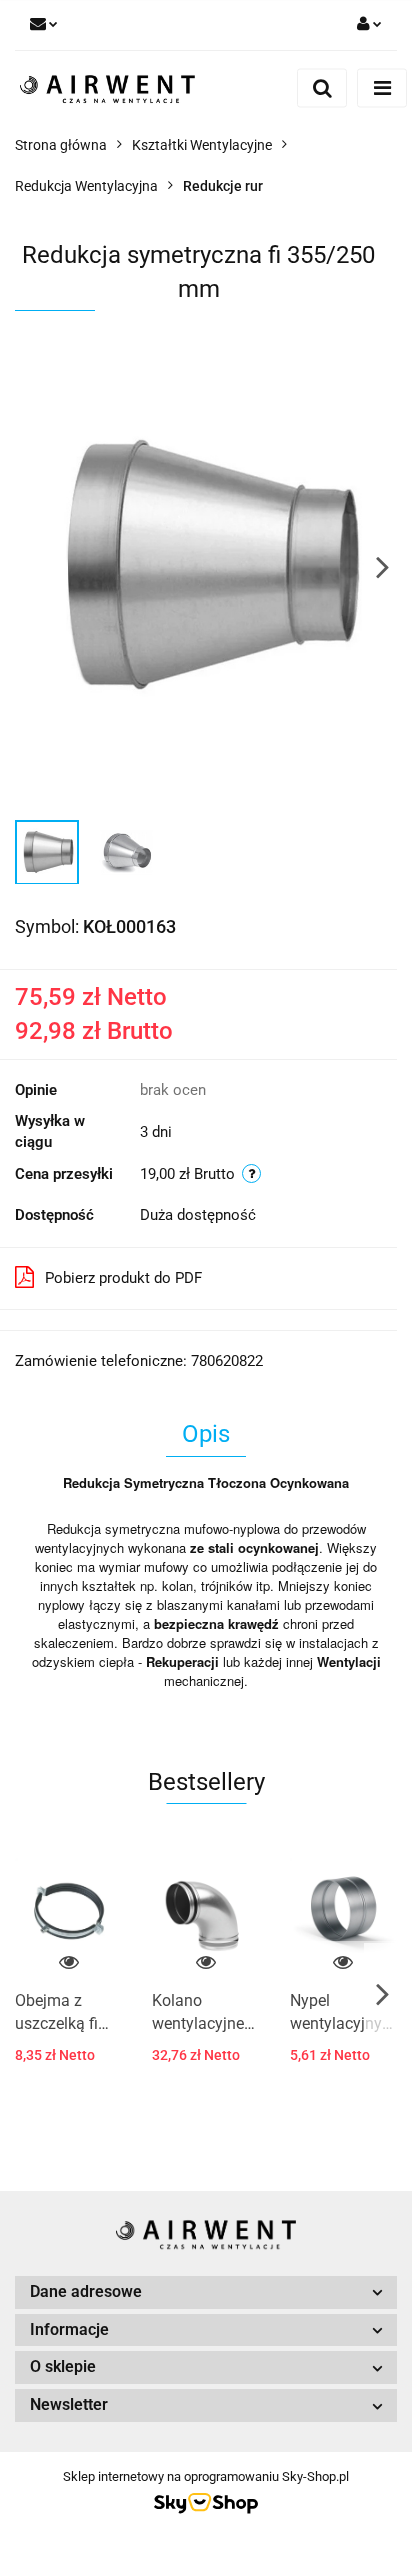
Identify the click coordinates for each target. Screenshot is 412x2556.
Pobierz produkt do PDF (123, 1278)
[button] (206, 2292)
